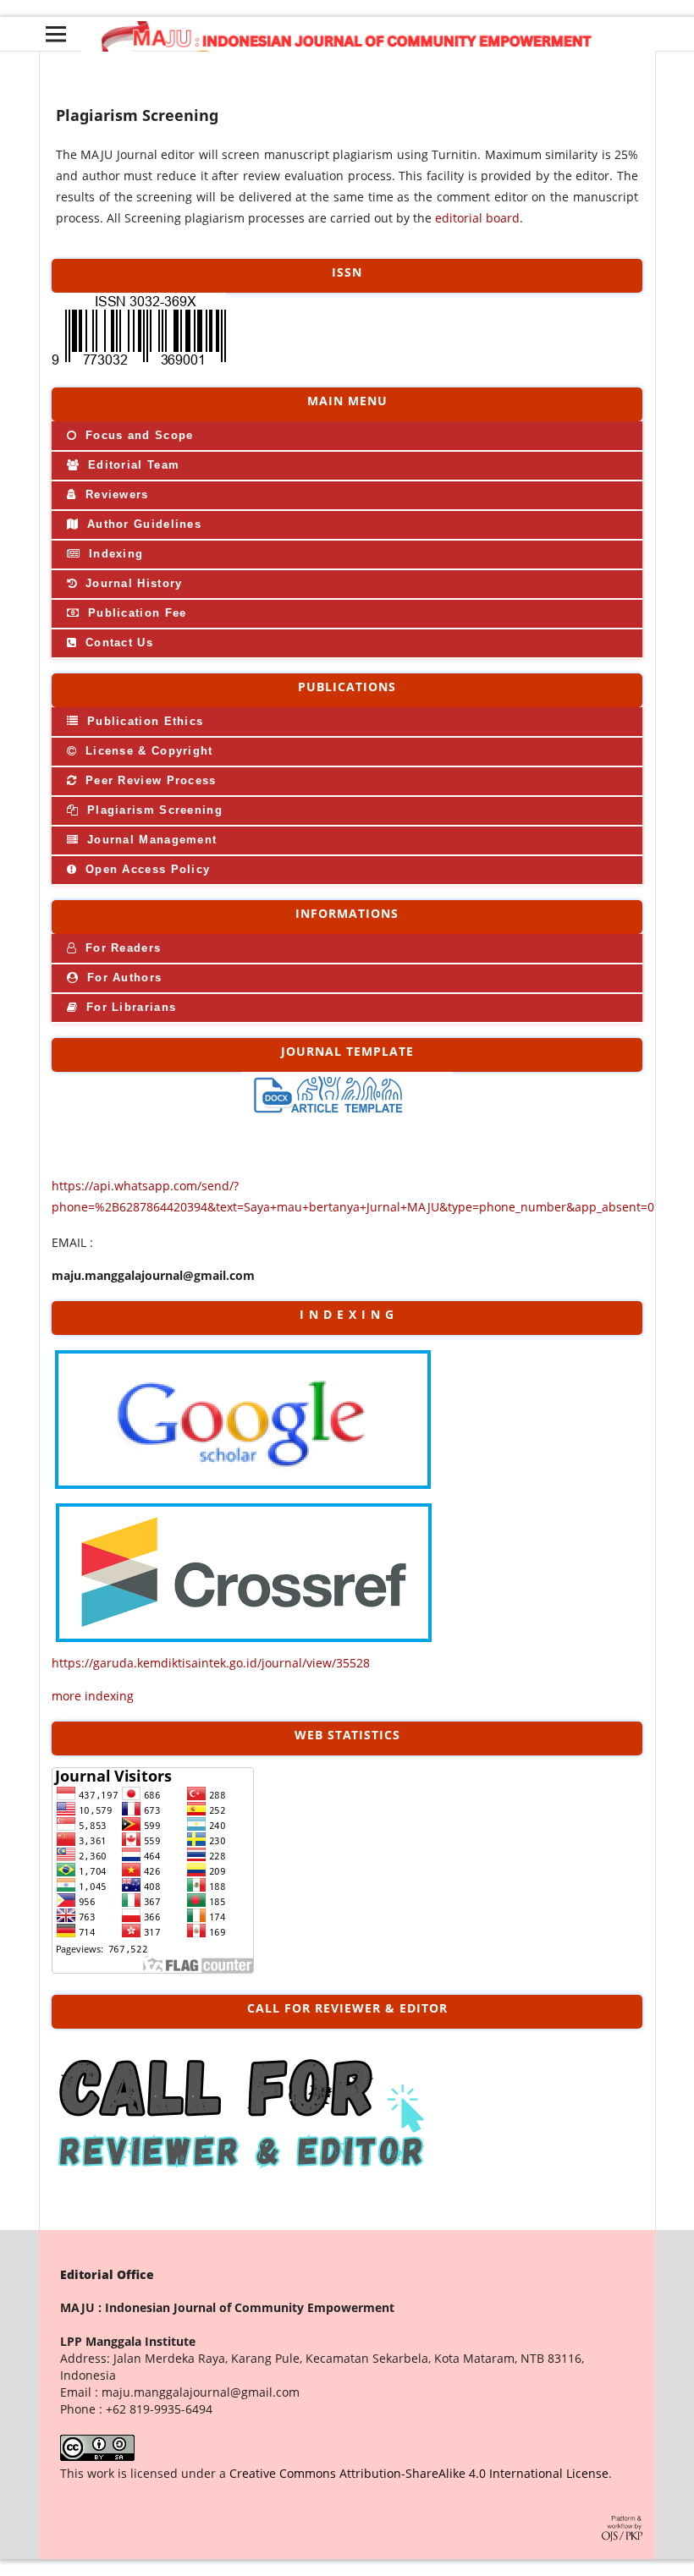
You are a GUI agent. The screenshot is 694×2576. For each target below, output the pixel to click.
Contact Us (117, 643)
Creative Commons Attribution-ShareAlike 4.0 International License (419, 2473)
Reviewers (115, 494)
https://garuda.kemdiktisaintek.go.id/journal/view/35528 (211, 1663)
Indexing (114, 554)
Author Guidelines (142, 524)
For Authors (123, 978)
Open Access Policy (146, 869)
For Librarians (129, 1007)
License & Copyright (147, 751)
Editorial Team (132, 465)
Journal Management (150, 840)
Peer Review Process (149, 780)
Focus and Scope (138, 435)
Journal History (132, 583)
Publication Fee (135, 613)
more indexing (93, 1696)
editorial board (477, 218)
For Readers (121, 948)
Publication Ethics (143, 721)
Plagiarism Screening (153, 810)
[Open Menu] (56, 34)
